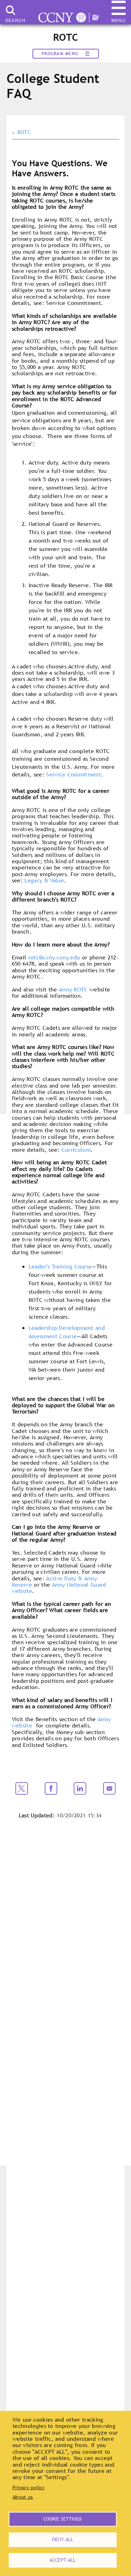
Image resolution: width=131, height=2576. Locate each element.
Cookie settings (63, 2519)
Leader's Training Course (60, 1266)
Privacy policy (28, 2487)
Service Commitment (74, 774)
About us (23, 2497)
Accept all (63, 2560)
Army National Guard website (59, 1588)
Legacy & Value (44, 880)
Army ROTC (74, 989)
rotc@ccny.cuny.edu (54, 957)
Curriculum (76, 1150)
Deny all (63, 2539)
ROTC (24, 132)
